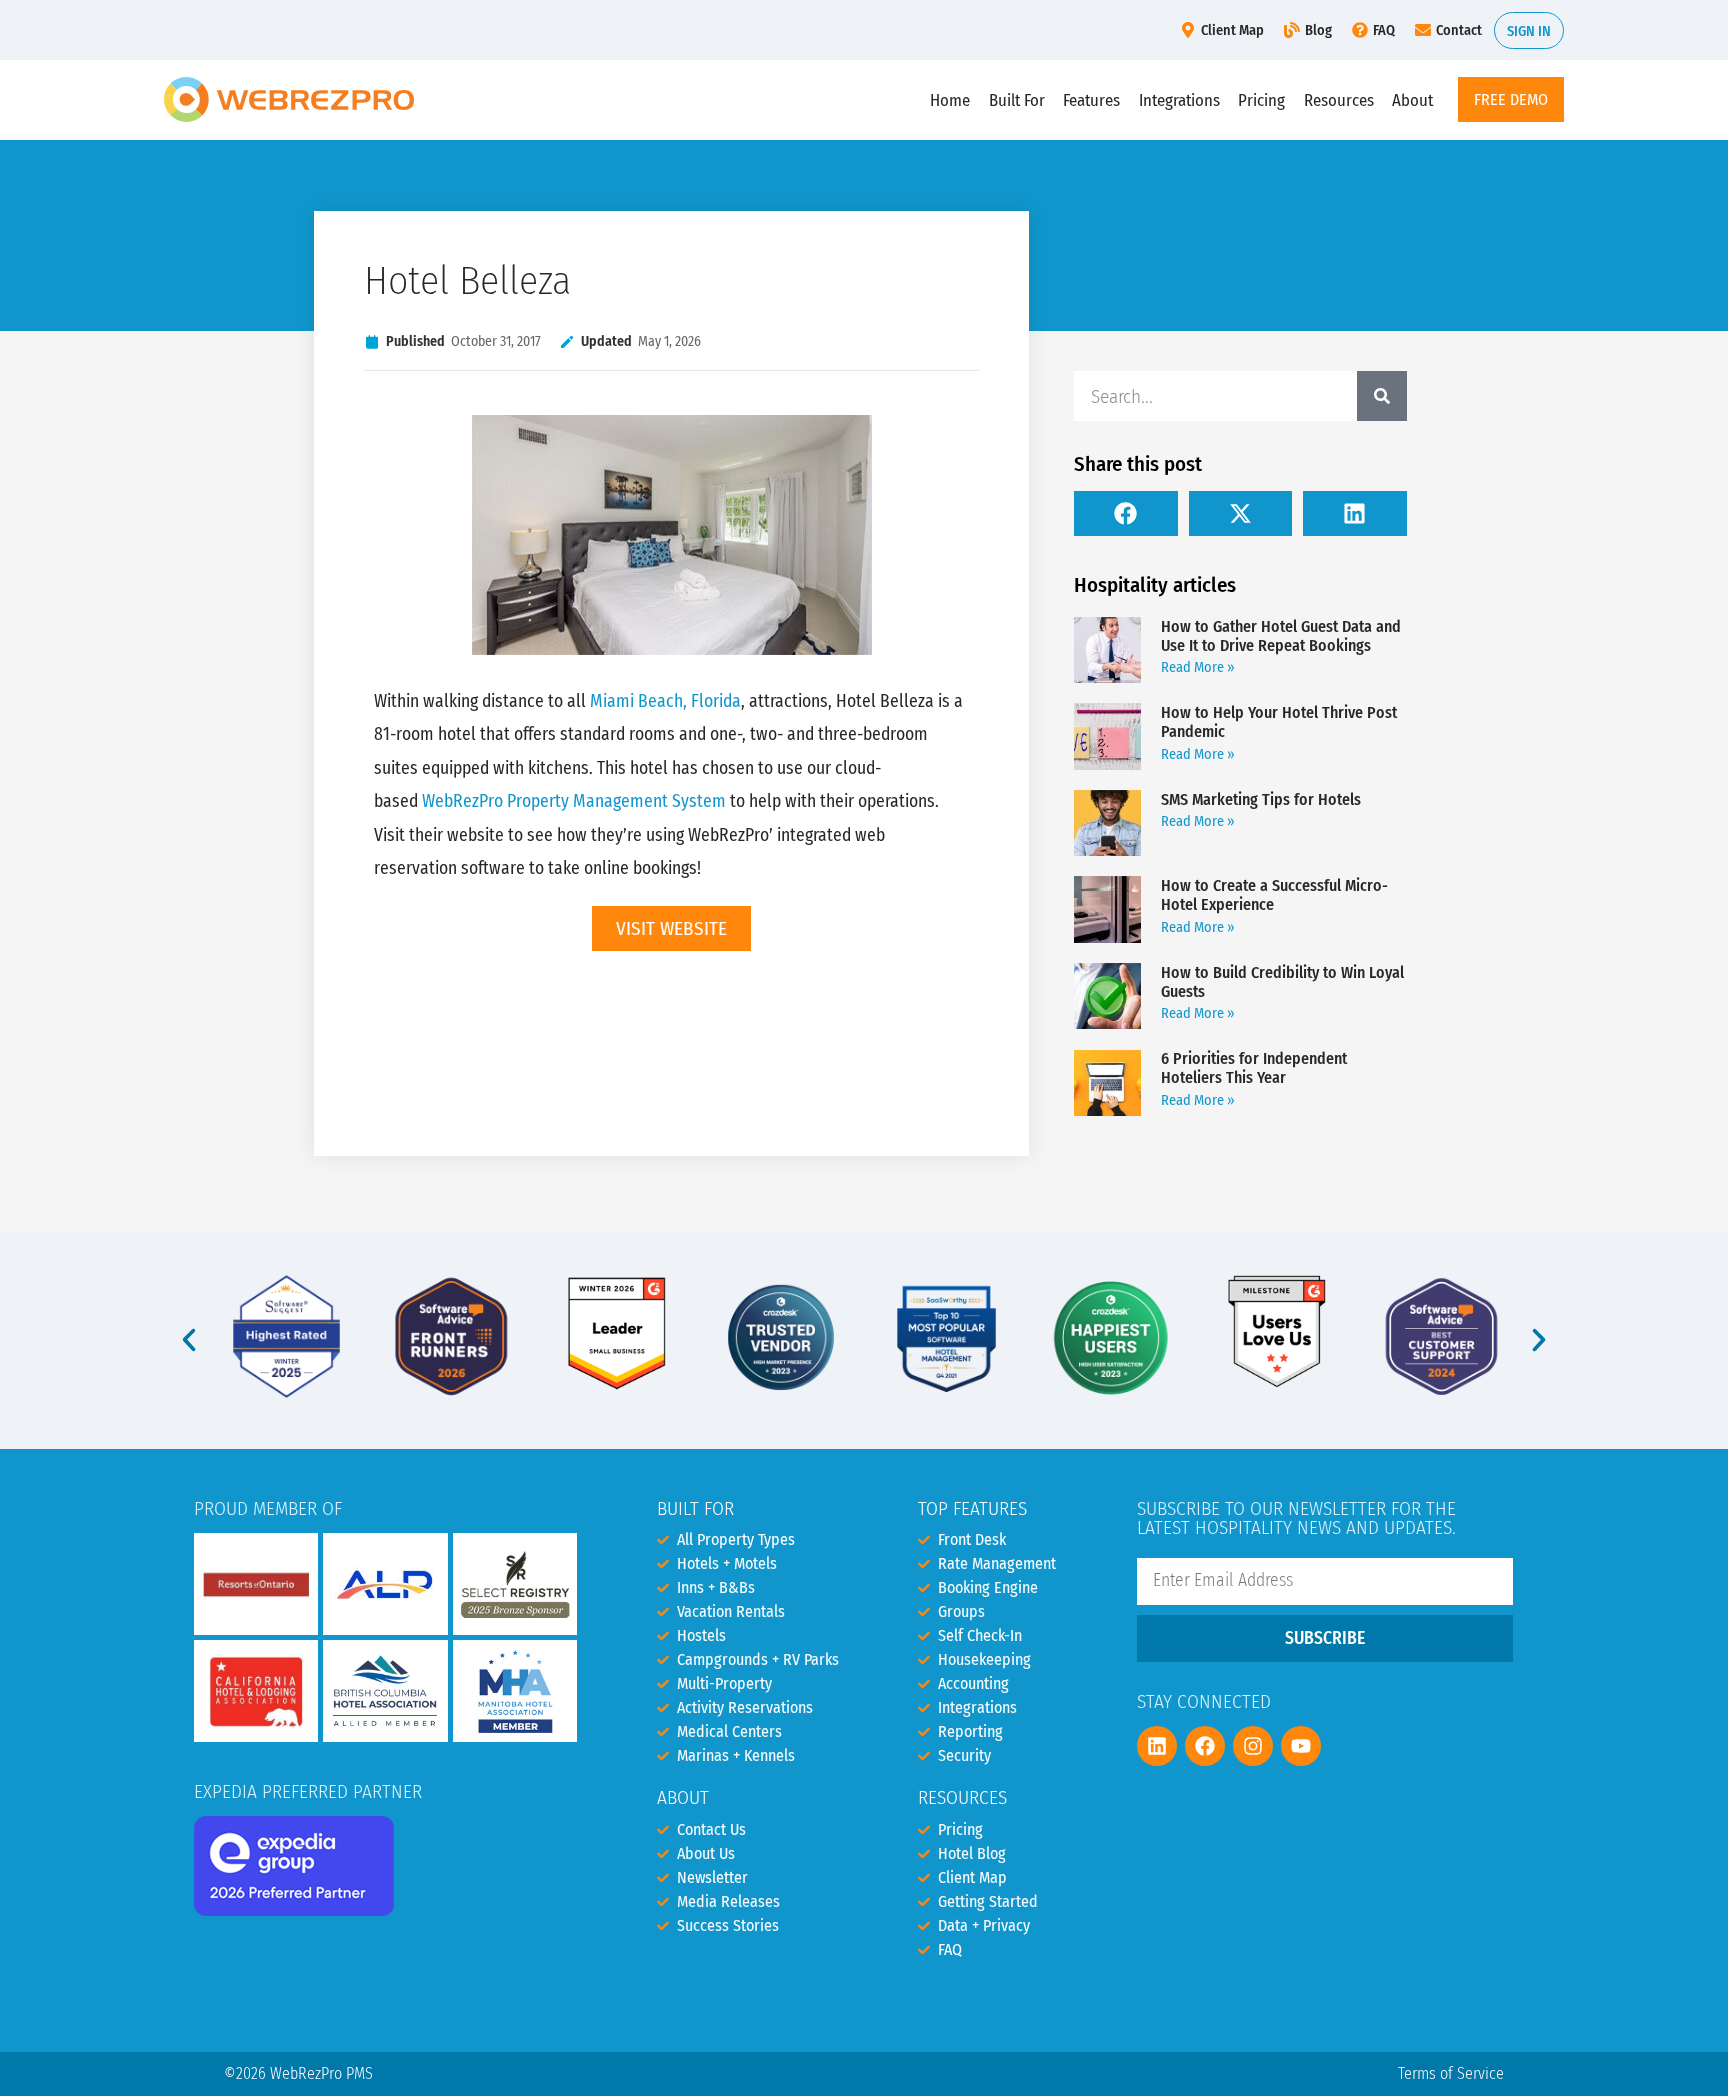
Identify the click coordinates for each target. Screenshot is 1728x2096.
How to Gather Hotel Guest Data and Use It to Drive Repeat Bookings (1281, 636)
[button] (1126, 513)
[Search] (1382, 396)
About (1412, 100)
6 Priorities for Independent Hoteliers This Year (1254, 1068)
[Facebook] (1205, 1746)
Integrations (1179, 100)
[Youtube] (1301, 1746)
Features (1091, 100)
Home (950, 100)
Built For (1017, 100)
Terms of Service (1451, 2073)
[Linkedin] (1157, 1746)
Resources (1339, 100)
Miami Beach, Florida (665, 701)
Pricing (1261, 100)
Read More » (1198, 667)
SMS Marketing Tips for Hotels (1261, 799)
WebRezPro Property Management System (574, 801)
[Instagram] (1253, 1746)
